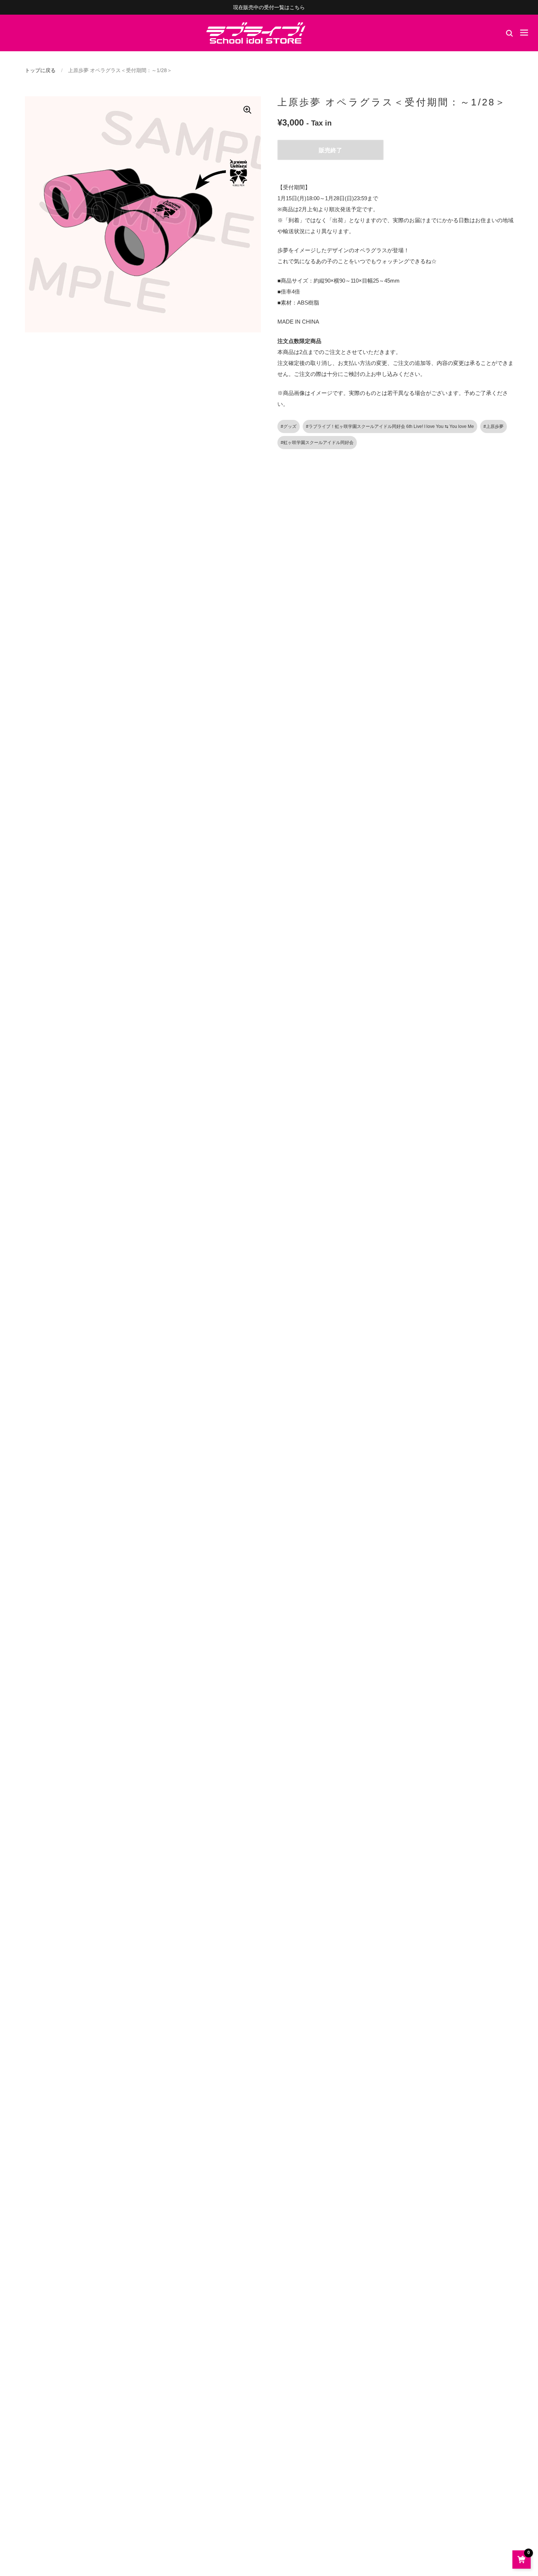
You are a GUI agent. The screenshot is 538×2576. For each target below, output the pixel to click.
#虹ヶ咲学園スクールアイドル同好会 (317, 443)
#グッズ (289, 426)
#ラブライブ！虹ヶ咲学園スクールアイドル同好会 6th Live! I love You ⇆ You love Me (390, 426)
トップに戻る (40, 70)
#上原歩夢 (494, 426)
